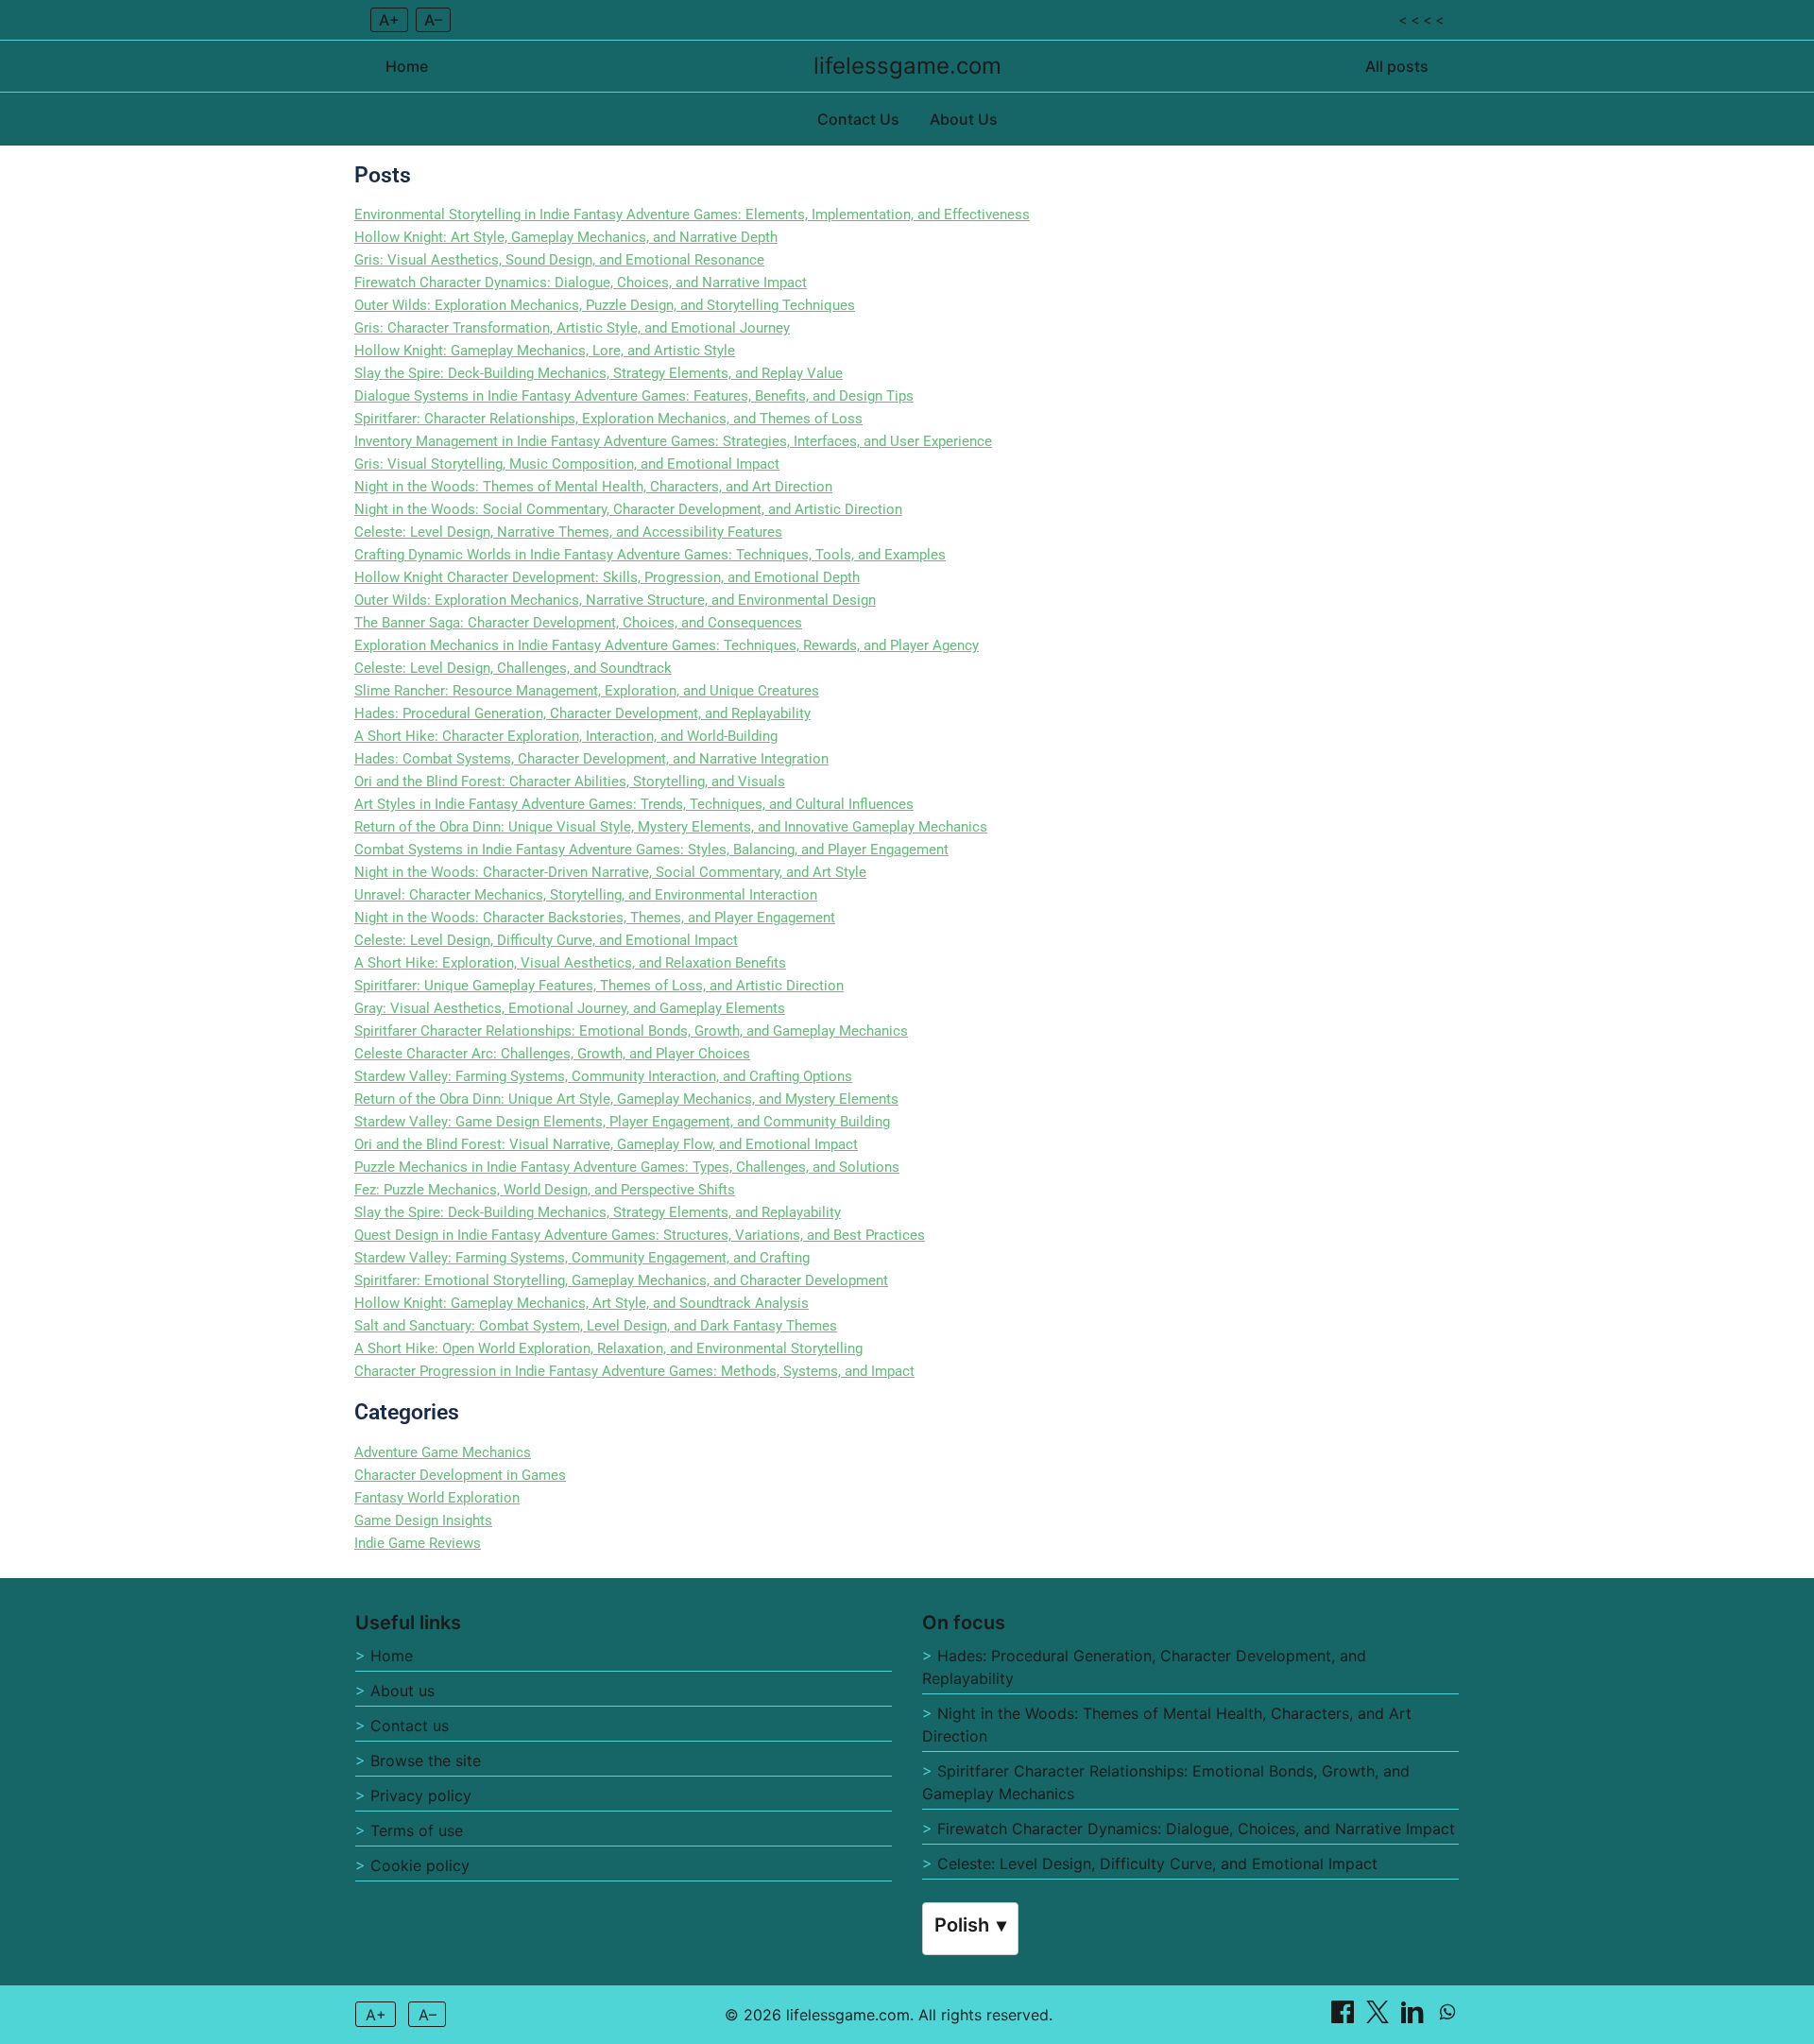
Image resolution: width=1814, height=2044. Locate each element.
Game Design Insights (423, 1520)
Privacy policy (421, 1795)
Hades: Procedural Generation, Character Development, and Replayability (582, 713)
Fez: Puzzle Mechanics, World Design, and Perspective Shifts (545, 1190)
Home (407, 66)
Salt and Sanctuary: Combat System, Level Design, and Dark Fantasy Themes (596, 1326)
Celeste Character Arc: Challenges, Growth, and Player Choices (552, 1054)
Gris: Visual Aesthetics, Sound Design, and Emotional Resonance (559, 260)
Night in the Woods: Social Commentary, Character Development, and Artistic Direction (628, 509)
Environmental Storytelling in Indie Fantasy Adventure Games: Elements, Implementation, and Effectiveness (692, 215)
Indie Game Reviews (418, 1543)
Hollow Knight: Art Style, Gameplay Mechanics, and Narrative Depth (566, 237)
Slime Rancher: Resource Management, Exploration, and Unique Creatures (587, 691)
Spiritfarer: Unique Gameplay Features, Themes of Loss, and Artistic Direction (599, 986)
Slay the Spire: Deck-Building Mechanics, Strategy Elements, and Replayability (598, 1212)
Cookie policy (420, 1865)
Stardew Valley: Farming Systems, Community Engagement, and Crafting (582, 1258)
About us (402, 1691)
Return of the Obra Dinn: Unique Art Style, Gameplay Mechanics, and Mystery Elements (626, 1099)
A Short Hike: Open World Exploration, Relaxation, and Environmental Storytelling (608, 1348)
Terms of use (417, 1830)
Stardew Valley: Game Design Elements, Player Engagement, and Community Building (622, 1122)
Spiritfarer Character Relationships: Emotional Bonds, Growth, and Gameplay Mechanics (631, 1031)
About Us (964, 119)
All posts (1397, 66)
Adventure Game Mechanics (443, 1452)
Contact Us (858, 119)
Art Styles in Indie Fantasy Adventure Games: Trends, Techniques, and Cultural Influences (634, 804)
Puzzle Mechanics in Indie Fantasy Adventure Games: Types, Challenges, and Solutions (627, 1167)
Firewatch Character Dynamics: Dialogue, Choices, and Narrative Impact (581, 283)
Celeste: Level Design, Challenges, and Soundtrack (513, 668)
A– (433, 20)
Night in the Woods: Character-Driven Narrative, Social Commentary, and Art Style (610, 872)
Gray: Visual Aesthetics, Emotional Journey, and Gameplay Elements (570, 1008)
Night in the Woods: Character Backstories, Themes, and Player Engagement (595, 918)
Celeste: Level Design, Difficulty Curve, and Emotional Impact (546, 940)
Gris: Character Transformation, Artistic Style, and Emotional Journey (572, 328)
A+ (389, 20)
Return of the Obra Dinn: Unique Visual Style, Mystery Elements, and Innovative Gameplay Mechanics (671, 827)
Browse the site (426, 1761)
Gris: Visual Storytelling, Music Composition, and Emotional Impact (567, 464)
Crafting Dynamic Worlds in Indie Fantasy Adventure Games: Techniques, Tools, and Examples (650, 555)
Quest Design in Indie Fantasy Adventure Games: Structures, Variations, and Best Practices (640, 1235)
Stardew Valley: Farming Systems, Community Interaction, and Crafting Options (603, 1076)
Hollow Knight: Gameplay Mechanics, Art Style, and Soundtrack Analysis (582, 1303)
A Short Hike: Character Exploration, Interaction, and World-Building (566, 736)
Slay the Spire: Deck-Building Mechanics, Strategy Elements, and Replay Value (599, 373)
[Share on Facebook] (1345, 2018)
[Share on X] (1380, 2018)
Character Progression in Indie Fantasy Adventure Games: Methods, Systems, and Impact (634, 1371)
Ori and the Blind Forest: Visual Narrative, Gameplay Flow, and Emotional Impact (606, 1144)
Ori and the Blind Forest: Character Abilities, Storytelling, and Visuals (570, 782)
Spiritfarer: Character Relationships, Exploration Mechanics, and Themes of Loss (608, 419)
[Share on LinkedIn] (1415, 2018)
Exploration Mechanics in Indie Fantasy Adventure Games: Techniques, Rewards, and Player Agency (667, 645)
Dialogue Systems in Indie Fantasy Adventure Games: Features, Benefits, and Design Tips (634, 396)
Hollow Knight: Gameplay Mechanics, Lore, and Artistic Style (545, 351)
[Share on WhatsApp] (1447, 2018)
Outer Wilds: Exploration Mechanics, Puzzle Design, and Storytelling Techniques (605, 305)
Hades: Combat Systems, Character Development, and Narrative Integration (591, 759)
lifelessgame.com (907, 66)
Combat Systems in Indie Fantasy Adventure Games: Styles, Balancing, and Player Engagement (651, 850)
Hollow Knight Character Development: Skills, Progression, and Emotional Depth (607, 577)
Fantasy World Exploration (437, 1498)
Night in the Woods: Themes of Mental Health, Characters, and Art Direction (593, 487)
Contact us (410, 1726)
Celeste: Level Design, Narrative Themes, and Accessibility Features (568, 532)
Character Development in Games (460, 1475)
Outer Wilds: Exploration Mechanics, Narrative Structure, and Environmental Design (615, 600)
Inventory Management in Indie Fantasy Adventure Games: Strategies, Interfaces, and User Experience (673, 441)
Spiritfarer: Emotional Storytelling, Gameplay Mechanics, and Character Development (621, 1280)
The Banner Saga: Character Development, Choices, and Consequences (578, 623)
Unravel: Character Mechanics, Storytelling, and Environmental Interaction (586, 895)
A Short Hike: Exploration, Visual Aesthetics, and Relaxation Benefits (570, 963)
